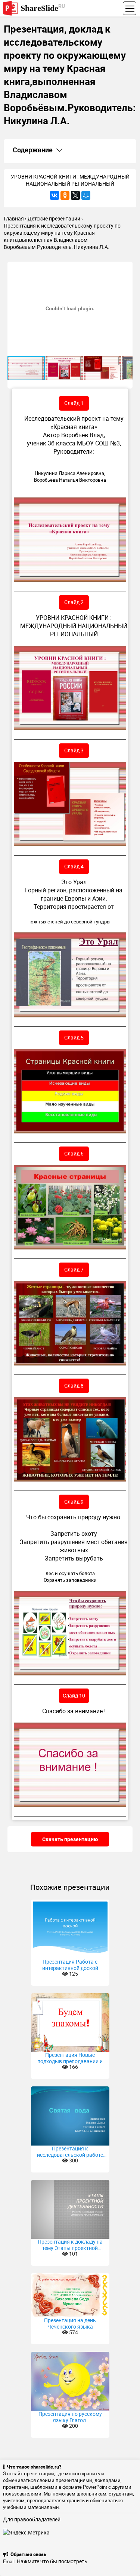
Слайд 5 (74, 1037)
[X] (75, 195)
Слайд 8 (74, 1386)
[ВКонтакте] (55, 195)
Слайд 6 (74, 1153)
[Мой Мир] (86, 195)
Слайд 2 (74, 602)
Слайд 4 (74, 866)
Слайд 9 (74, 1502)
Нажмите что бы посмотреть (52, 2561)
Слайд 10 (74, 1695)
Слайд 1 (74, 403)
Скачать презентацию (70, 1839)
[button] (126, 268)
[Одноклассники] (65, 195)
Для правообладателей (32, 2519)
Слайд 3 (74, 750)
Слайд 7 (74, 1269)
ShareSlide (43, 8)
